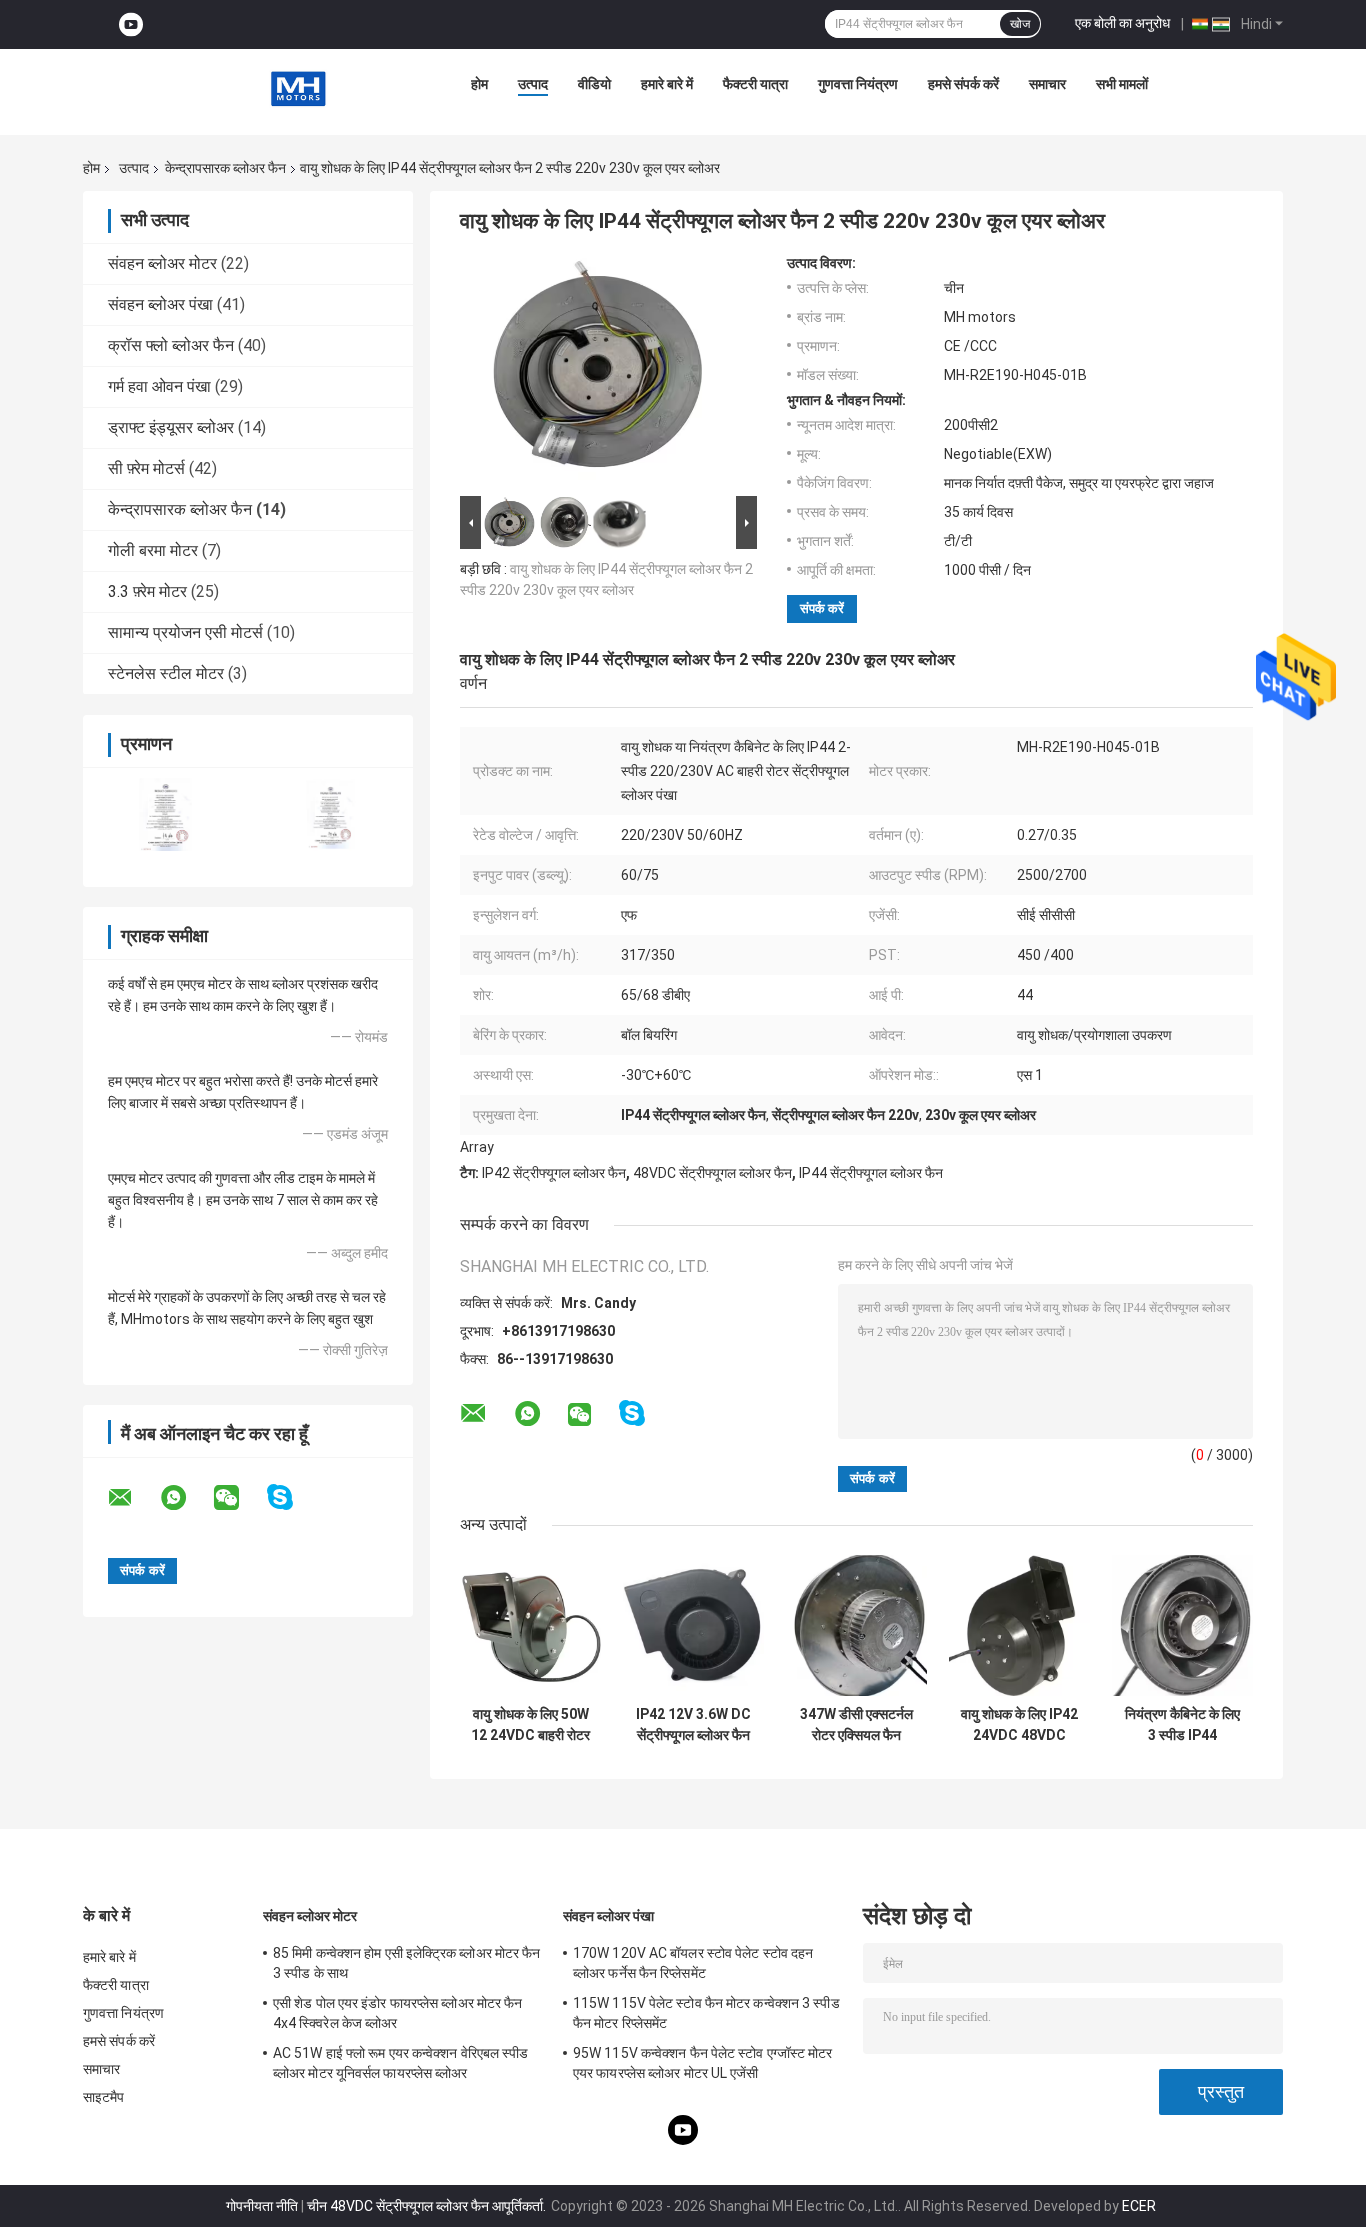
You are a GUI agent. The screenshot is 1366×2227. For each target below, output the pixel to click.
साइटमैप (104, 2097)
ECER (1139, 2206)
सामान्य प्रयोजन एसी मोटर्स (185, 632)
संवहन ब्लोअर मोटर (162, 263)
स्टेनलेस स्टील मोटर (166, 673)
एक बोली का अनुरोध (1122, 23)
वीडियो (594, 84)
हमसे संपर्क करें (963, 84)
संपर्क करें (822, 608)
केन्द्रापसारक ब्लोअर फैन (225, 168)
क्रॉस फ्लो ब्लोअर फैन (171, 345)
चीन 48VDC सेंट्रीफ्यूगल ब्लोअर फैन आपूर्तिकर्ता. (428, 2206)
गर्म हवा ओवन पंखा (159, 386)
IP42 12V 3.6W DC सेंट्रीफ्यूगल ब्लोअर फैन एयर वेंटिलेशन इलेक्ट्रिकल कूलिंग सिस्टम (693, 1725)
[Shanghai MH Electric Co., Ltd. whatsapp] (186, 1498)
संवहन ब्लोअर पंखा (160, 304)
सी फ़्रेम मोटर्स (146, 468)
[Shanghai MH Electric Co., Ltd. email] (133, 1498)
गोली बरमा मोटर (153, 550)
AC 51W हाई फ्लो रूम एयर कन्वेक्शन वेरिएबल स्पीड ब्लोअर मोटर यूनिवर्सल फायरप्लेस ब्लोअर (401, 2063)
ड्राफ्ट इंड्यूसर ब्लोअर (171, 427)
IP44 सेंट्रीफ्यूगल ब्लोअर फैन (871, 1173)
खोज (1020, 24)
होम (479, 84)
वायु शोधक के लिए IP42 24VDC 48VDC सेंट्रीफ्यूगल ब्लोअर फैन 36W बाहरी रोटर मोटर (1019, 1725)
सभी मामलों (1122, 84)
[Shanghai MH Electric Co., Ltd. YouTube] (131, 24)
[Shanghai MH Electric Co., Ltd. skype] (292, 1497)
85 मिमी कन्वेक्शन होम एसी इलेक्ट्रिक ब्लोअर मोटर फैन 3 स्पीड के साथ (407, 1963)
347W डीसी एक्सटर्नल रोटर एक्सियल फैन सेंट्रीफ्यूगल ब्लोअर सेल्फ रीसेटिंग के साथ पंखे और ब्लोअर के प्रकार (857, 1725)
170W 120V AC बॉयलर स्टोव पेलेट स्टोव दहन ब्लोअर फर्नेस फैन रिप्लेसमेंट (693, 1963)
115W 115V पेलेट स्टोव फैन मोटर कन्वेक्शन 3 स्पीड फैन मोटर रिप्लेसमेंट (706, 2013)
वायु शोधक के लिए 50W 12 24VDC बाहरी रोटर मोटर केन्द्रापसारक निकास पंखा (530, 1725)
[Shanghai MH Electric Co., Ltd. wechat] (239, 1498)
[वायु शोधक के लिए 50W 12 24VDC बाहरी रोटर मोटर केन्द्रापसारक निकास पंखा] (530, 1625)
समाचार (1047, 84)
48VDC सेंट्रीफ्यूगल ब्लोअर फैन (712, 1173)
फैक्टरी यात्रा (755, 84)
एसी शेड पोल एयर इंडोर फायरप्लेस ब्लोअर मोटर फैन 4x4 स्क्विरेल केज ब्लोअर (398, 2013)
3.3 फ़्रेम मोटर (147, 591)
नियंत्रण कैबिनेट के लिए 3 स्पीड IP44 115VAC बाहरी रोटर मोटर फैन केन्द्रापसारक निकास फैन (1182, 1725)
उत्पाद (533, 84)
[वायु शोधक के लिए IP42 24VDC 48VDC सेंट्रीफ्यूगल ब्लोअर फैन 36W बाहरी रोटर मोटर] (1019, 1625)
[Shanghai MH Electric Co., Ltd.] (298, 89)
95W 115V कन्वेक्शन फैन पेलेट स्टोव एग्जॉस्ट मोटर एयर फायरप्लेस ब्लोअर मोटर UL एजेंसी (703, 2063)
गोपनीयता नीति (262, 2206)
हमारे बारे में (667, 84)
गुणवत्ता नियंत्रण (858, 84)
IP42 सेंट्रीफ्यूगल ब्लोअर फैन (554, 1173)
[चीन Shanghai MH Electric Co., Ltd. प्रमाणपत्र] (165, 814)
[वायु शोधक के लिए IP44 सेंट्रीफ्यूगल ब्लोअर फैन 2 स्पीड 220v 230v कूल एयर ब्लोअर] (600, 373)
